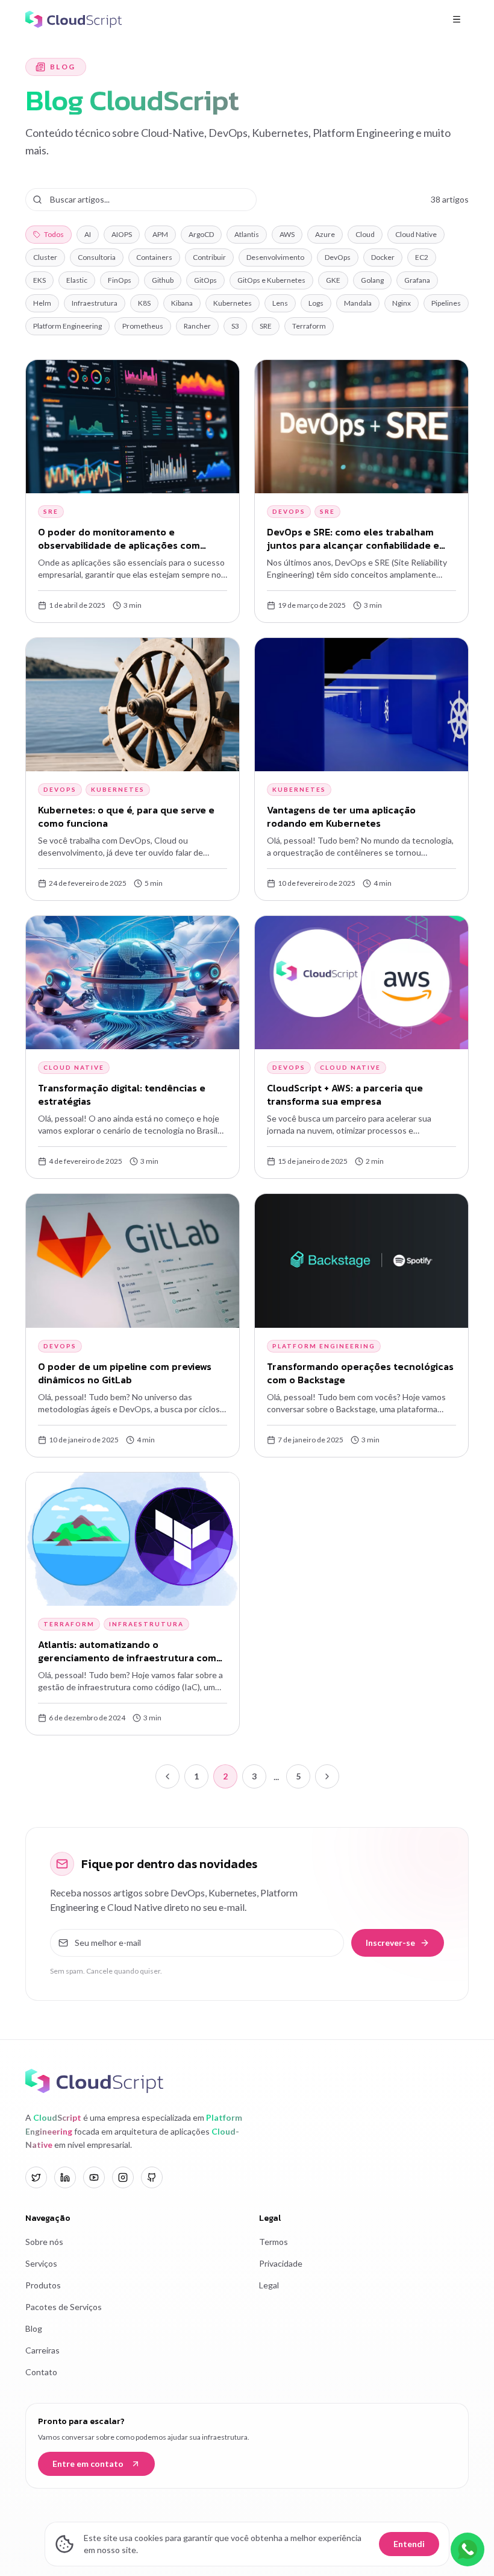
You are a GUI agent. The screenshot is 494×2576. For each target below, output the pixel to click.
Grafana (417, 280)
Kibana (182, 303)
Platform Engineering (67, 326)
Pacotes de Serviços (64, 2307)
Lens (280, 303)
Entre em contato (88, 2464)
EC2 (422, 257)
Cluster (45, 257)
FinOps (120, 280)
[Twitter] (36, 2177)
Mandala (358, 303)
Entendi (409, 2544)
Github (163, 280)
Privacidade (281, 2263)
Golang (372, 280)
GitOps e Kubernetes (271, 280)
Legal (269, 2285)
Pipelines (446, 303)
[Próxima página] (327, 1776)
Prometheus (143, 326)
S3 (235, 326)
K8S (144, 303)
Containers (154, 257)
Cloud (365, 234)
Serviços (41, 2263)
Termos (274, 2242)
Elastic (77, 280)
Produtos (43, 2285)
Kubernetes (233, 303)
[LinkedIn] (65, 2177)
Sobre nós (44, 2242)
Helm (42, 303)
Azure (325, 234)
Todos (54, 234)
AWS (287, 234)
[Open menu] (457, 19)
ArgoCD (201, 234)
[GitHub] (152, 2177)
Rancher (197, 326)
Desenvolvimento (275, 257)
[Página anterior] (167, 1776)
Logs (316, 303)
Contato (41, 2372)
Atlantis (247, 234)
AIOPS (122, 234)
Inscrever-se (390, 1943)
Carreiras (42, 2350)
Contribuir (209, 257)
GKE (333, 280)
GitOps (205, 280)
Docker (383, 257)
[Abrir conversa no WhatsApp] (467, 2549)
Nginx (402, 303)
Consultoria (97, 257)
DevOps (338, 257)
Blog (34, 2328)
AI (88, 234)
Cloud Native (416, 234)
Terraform (309, 326)
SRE (266, 326)
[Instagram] (123, 2177)
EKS (39, 280)
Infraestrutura (95, 303)
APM (160, 234)
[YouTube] (94, 2177)
